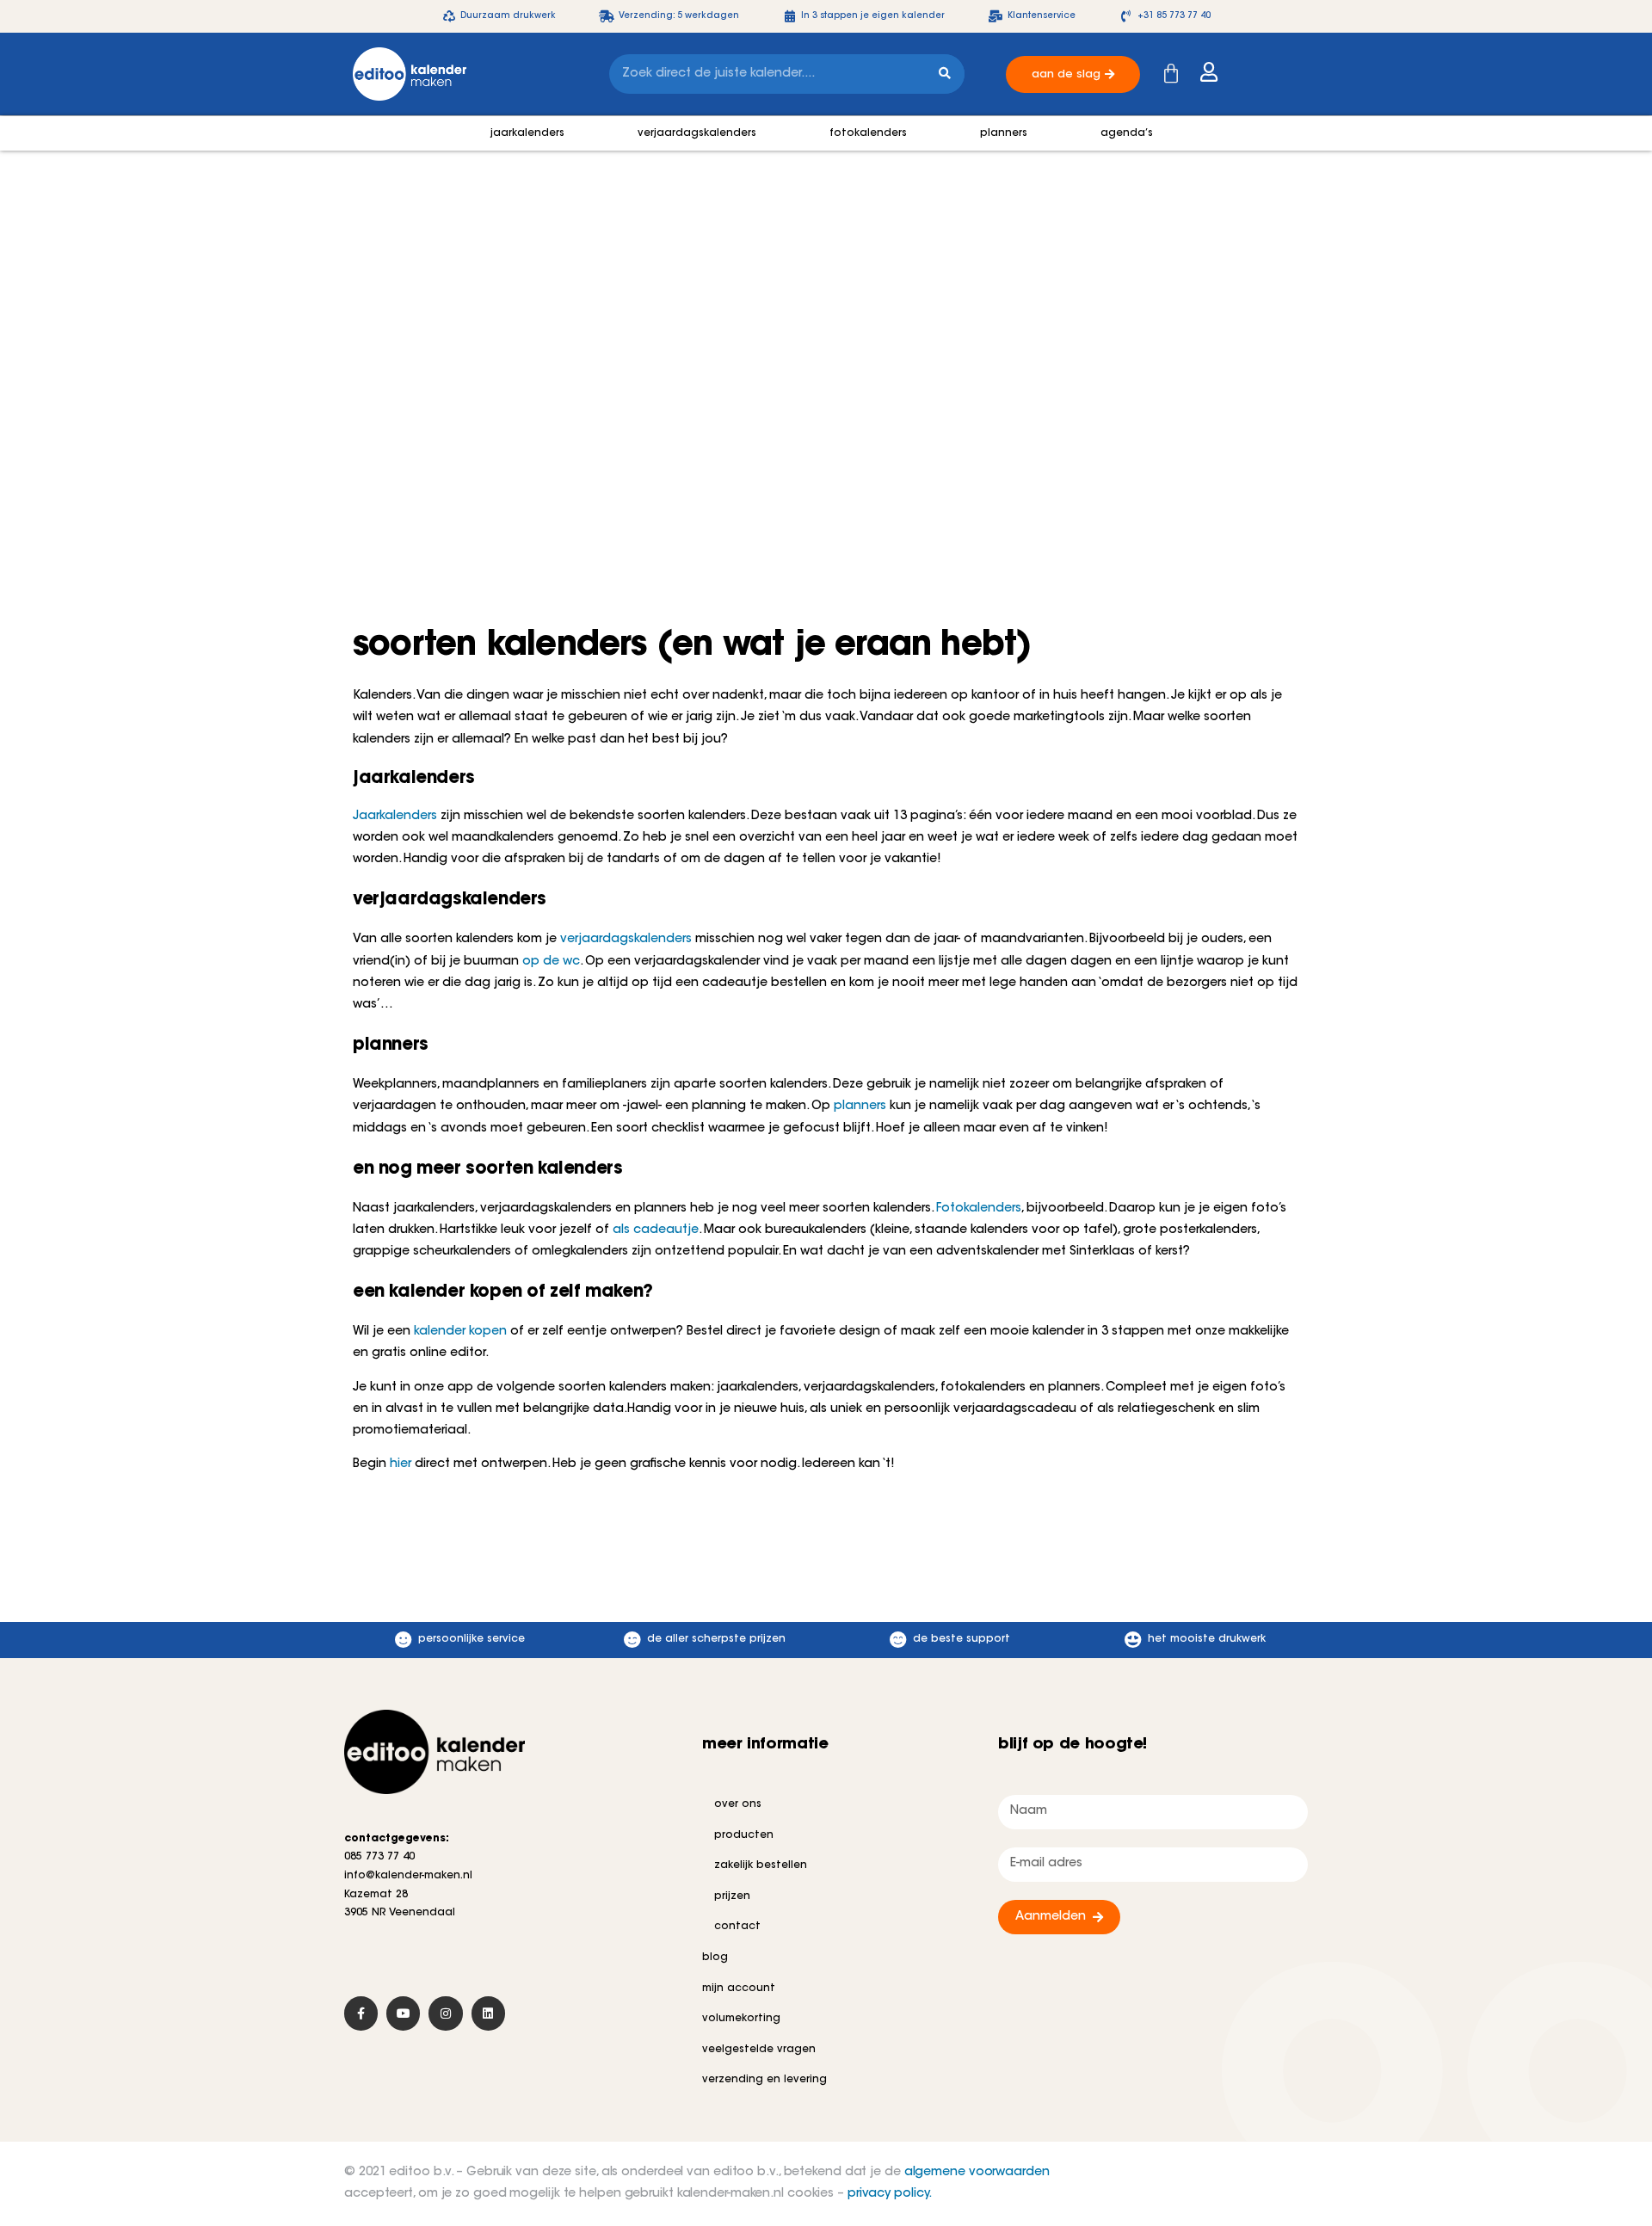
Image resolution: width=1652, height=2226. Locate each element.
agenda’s (1127, 133)
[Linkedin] (488, 2013)
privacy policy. (890, 2194)
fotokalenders (868, 133)
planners (1004, 133)
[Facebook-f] (361, 2013)
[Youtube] (403, 2013)
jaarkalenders (527, 133)
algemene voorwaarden (977, 2173)
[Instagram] (445, 2013)
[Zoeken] (945, 74)
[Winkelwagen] (1171, 74)
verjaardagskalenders (697, 133)
